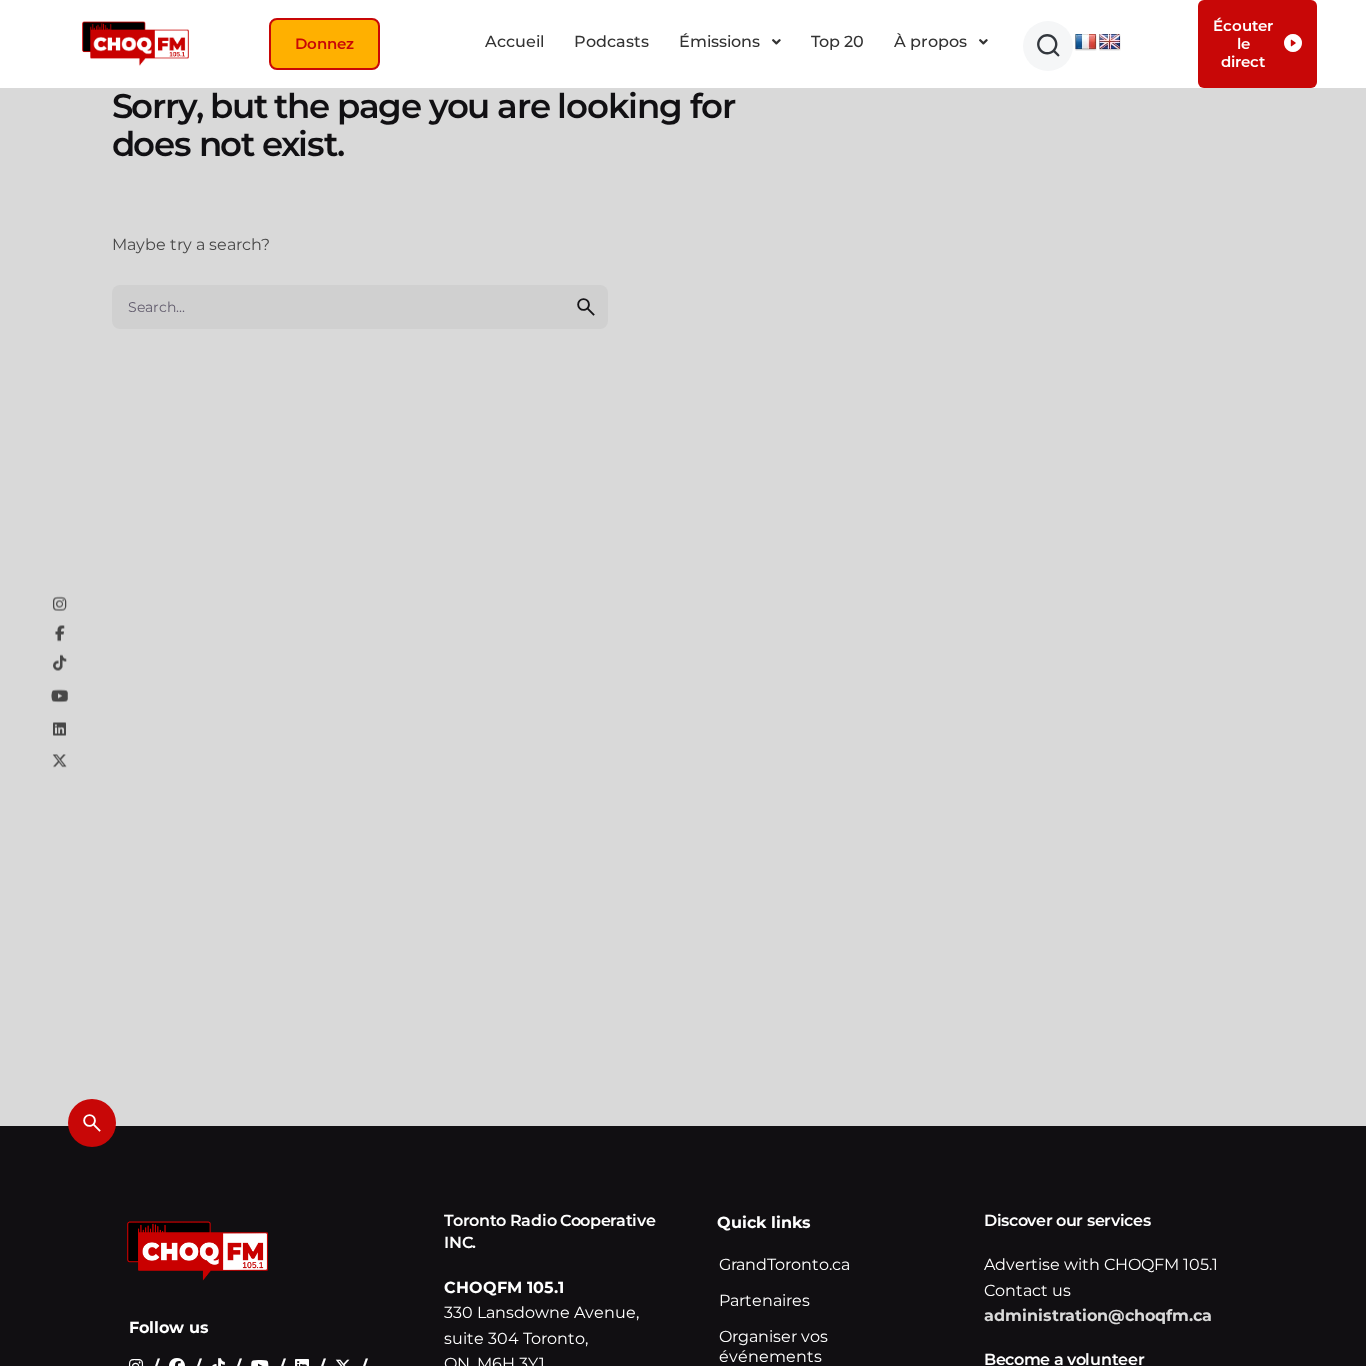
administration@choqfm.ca (1098, 1316)
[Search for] (360, 307)
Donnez (324, 43)
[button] (1048, 46)
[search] (586, 307)
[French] (1086, 42)
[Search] (92, 1123)
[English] (1110, 42)
